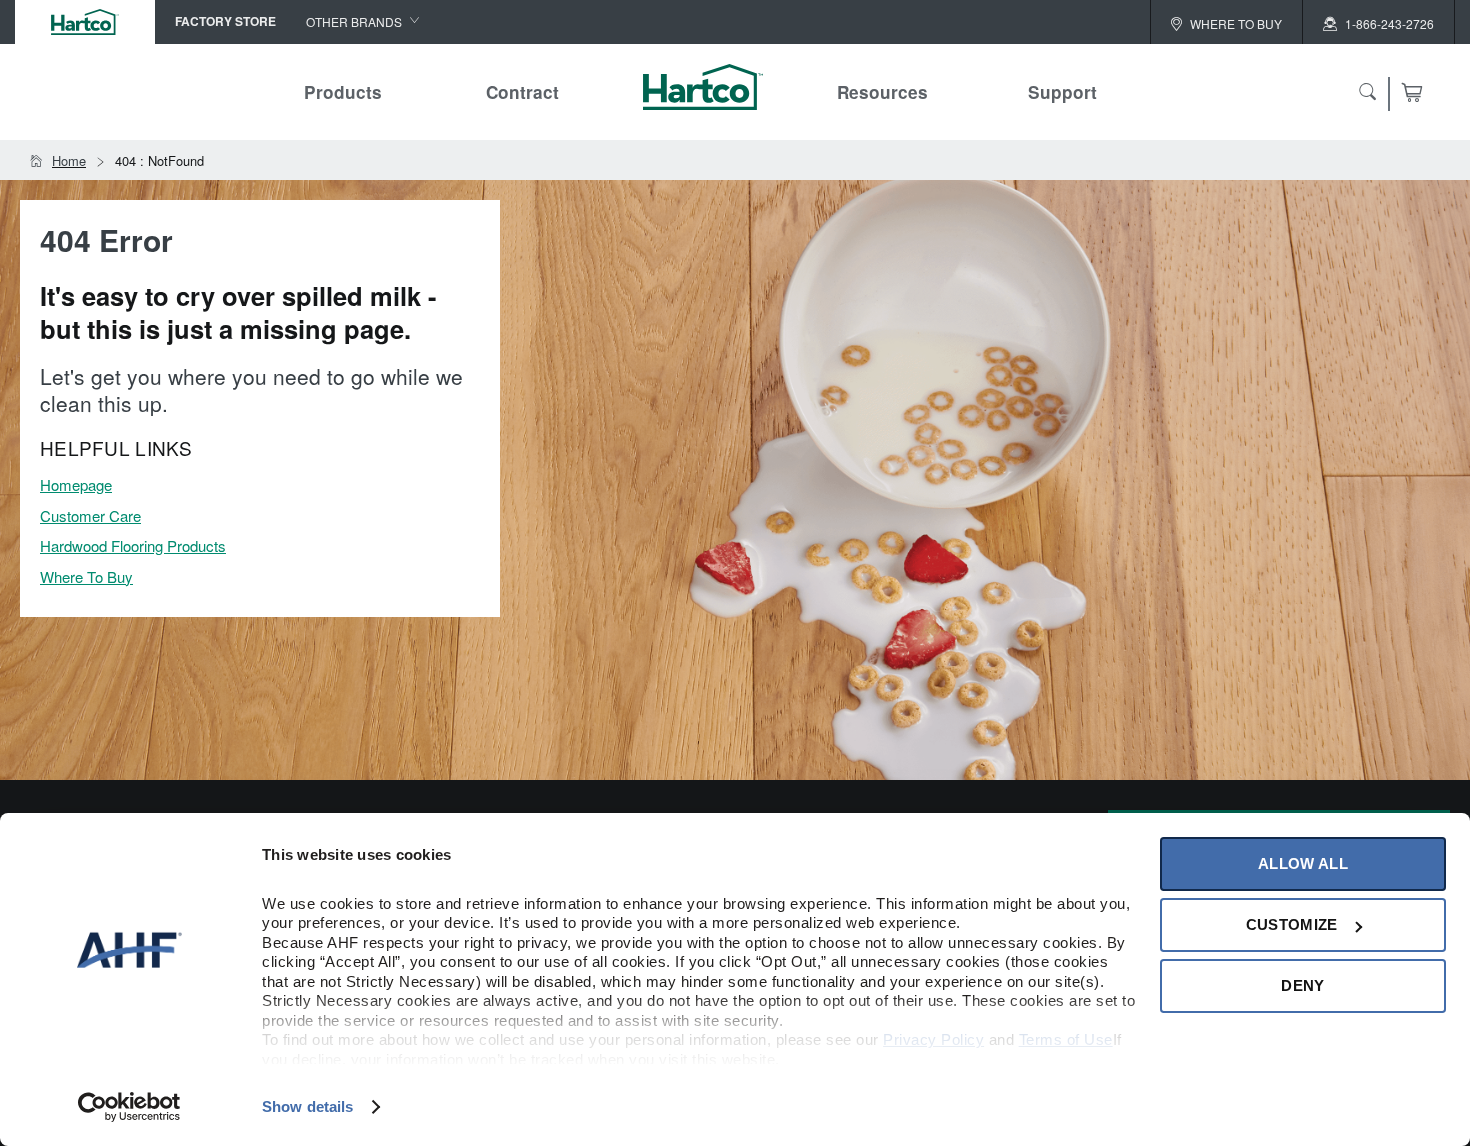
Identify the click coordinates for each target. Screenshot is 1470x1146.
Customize (1292, 924)
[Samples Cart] (1411, 92)
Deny (1302, 985)
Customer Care (90, 515)
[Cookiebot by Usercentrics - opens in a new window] (129, 1107)
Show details (307, 1106)
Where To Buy (86, 576)
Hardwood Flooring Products (133, 545)
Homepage (76, 484)
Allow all (1303, 863)
